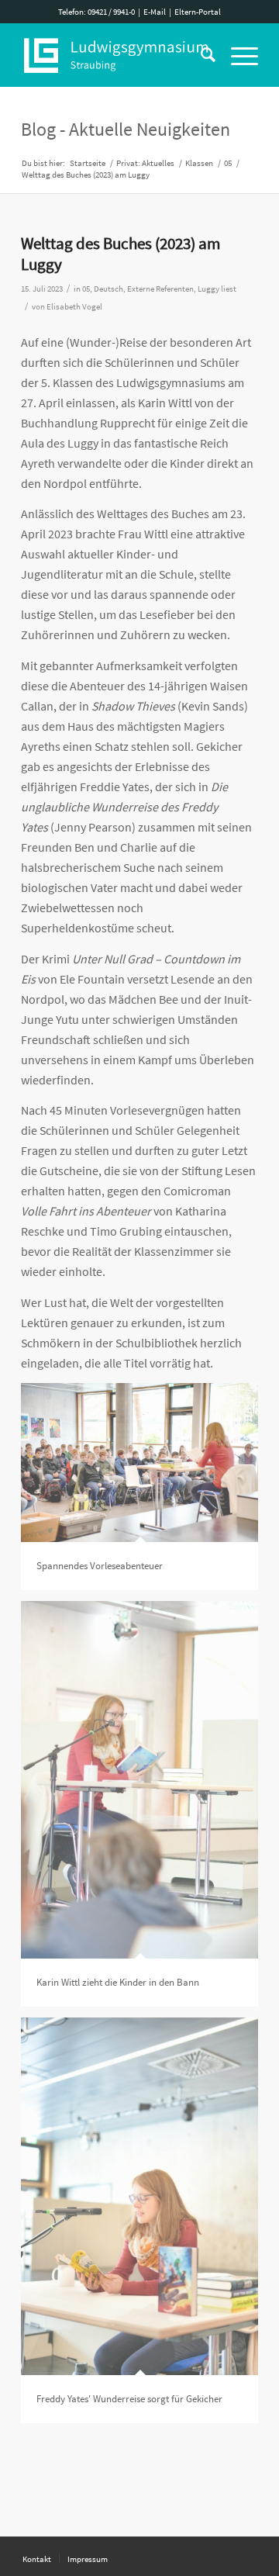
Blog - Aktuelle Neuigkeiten (126, 129)
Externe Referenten (160, 289)
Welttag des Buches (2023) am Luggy (121, 254)
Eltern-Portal (198, 12)
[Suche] (200, 55)
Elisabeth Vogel (74, 307)
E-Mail (155, 12)
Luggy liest (217, 289)
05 (86, 289)
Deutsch (108, 289)
